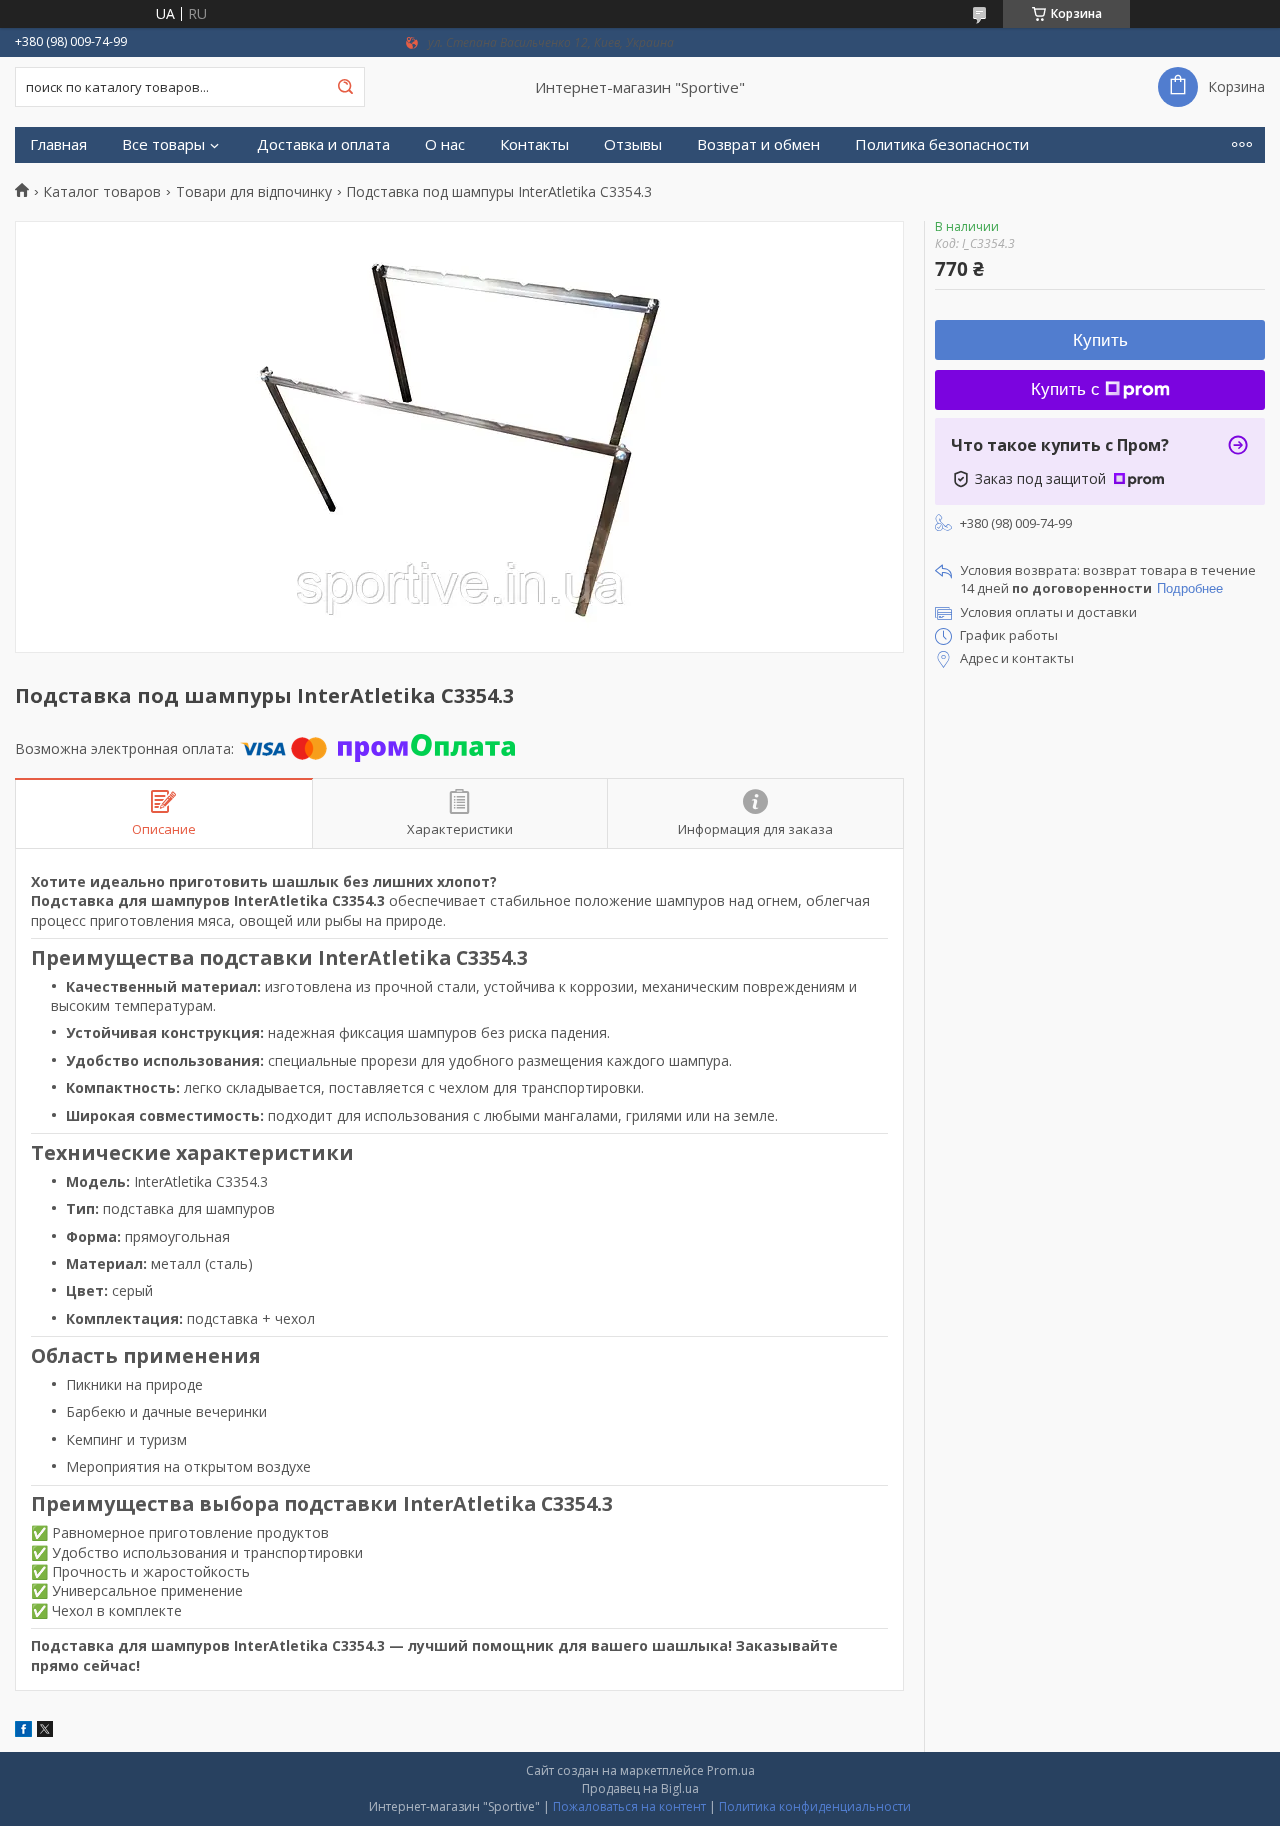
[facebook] (23, 1731)
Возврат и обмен (758, 144)
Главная (58, 144)
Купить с (1065, 389)
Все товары (163, 144)
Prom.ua (731, 1770)
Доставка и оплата (323, 144)
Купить (1100, 340)
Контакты (534, 144)
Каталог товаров (102, 192)
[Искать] (345, 87)
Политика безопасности (942, 144)
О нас (445, 144)
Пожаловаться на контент (629, 1806)
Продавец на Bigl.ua (640, 1788)
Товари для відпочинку (254, 192)
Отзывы (633, 144)
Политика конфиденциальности (815, 1806)
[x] (45, 1731)
